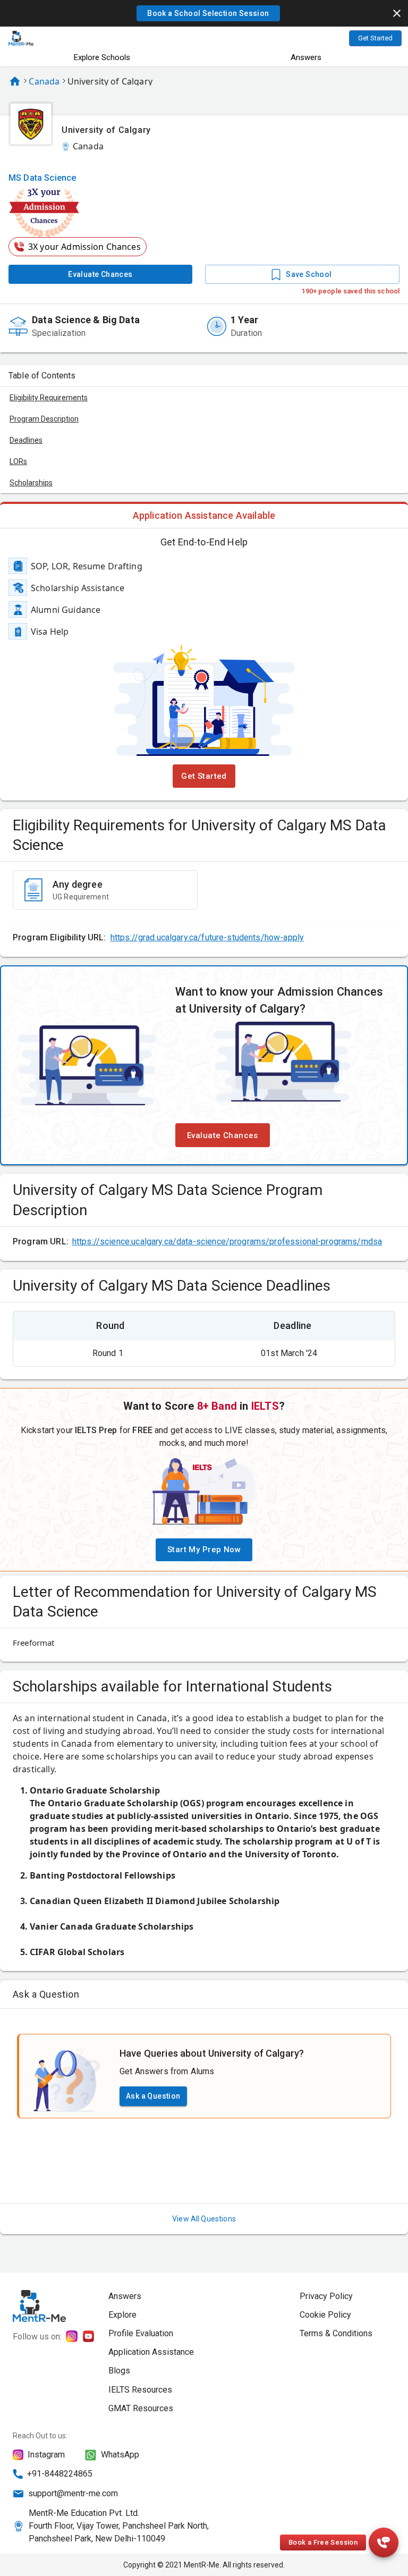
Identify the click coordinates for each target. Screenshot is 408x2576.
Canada (44, 81)
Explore (122, 2315)
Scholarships (31, 483)
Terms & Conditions (336, 2333)
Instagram (46, 2455)
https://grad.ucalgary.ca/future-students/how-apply (207, 937)
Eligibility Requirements (49, 398)
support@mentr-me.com (73, 2493)
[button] (208, 13)
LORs (18, 461)
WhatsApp (120, 2455)
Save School (309, 274)
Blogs (119, 2371)
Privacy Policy (326, 2296)
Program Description (44, 419)
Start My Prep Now (204, 1550)
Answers (306, 57)
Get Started (375, 38)
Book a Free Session (323, 2542)
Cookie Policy (325, 2315)
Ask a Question (153, 2096)
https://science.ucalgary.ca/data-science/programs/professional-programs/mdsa (227, 1241)
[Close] (397, 13)
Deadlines (26, 440)
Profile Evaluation (141, 2333)
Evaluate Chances (100, 274)
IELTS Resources (140, 2390)
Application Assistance (151, 2352)
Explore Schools (102, 57)
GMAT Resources (141, 2408)
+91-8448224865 (60, 2474)
